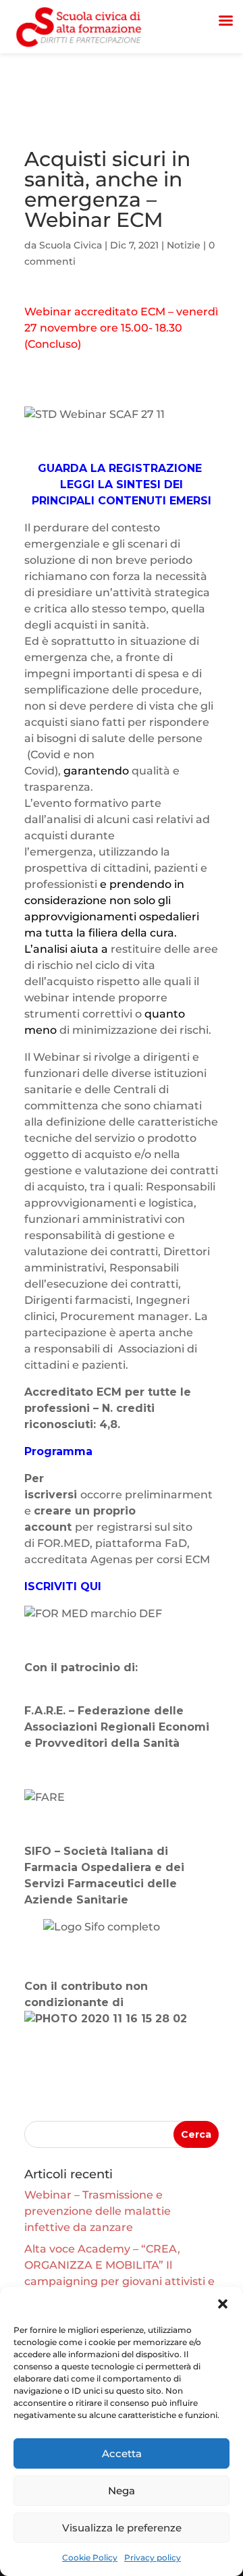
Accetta (122, 2453)
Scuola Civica (71, 245)
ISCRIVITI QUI (63, 1586)
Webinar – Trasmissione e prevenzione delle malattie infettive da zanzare (98, 2211)
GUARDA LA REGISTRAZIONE (122, 468)
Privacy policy (153, 2557)
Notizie (184, 245)
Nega (122, 2491)
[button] (223, 2304)
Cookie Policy (90, 2557)
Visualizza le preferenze (122, 2528)
